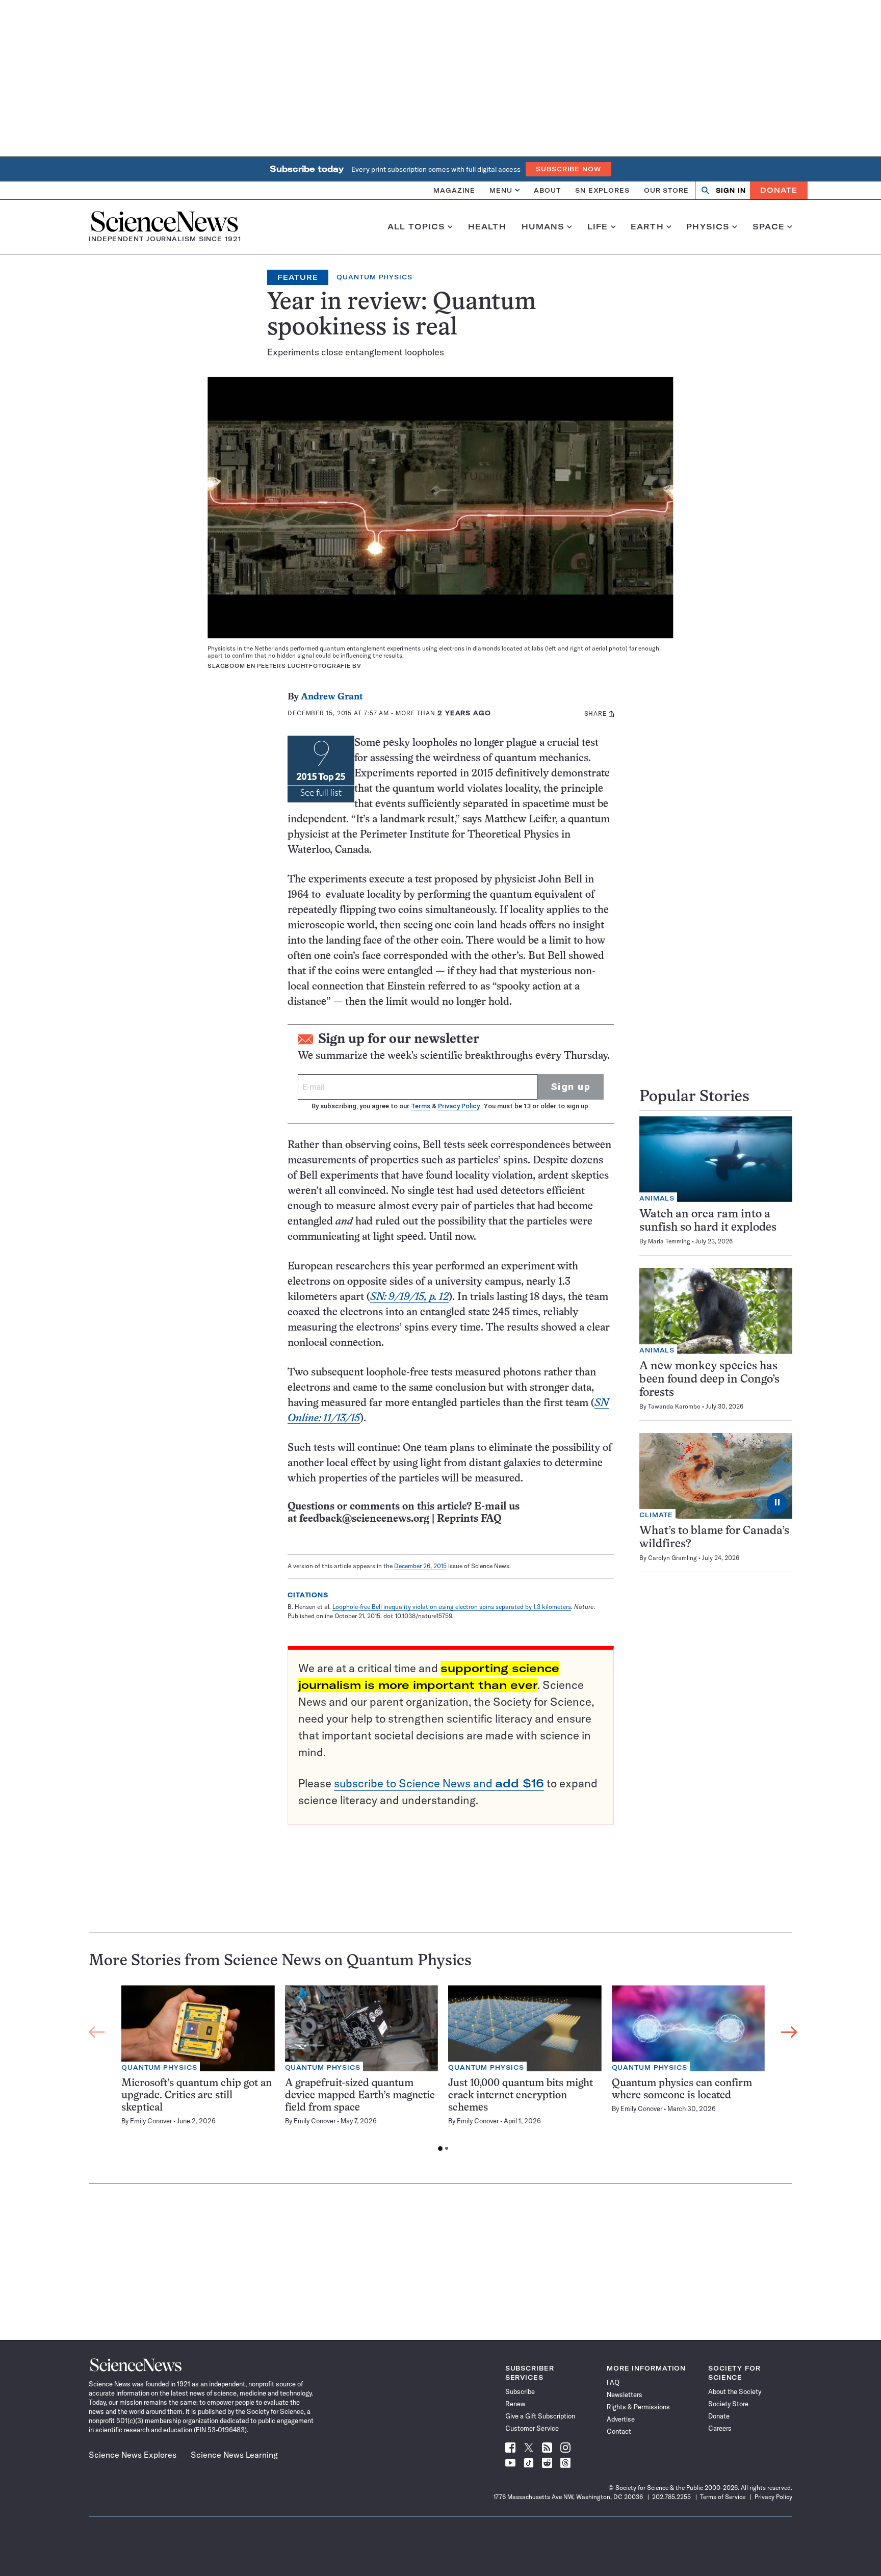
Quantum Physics (374, 277)
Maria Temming (669, 1241)
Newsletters (625, 2395)
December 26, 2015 (420, 1566)
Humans (543, 227)
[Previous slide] (97, 2033)
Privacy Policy (459, 1106)
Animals (657, 1198)
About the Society (735, 2391)
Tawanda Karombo (674, 1406)
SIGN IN (731, 190)
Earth (647, 227)
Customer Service (532, 2428)
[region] (443, 2071)
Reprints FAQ (469, 1519)
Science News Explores (133, 2455)
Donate (779, 190)
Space (769, 227)
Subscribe (520, 2391)
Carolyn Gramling (672, 1558)
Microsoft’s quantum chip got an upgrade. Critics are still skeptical (197, 2096)
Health (487, 227)
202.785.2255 (671, 2497)
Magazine (454, 190)
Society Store (728, 2404)
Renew (515, 2404)
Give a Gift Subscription (540, 2416)
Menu (501, 190)
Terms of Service (723, 2497)
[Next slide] (789, 2033)
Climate (656, 1515)
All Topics (416, 227)
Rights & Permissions (638, 2407)
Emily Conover (151, 2121)
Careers (720, 2428)
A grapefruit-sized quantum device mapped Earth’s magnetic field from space (360, 2096)
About (547, 190)
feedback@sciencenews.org (364, 1519)
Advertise (621, 2419)
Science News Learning (234, 2455)
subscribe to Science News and (439, 1783)
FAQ (613, 2382)
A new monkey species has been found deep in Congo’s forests (709, 1380)
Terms (421, 1106)
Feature (298, 277)
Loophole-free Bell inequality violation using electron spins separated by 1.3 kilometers (452, 1607)
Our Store (666, 190)
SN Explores (602, 190)
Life (598, 227)
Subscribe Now (568, 169)
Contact (619, 2431)
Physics (708, 227)
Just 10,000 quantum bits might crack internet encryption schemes (521, 2096)
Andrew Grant (332, 697)
